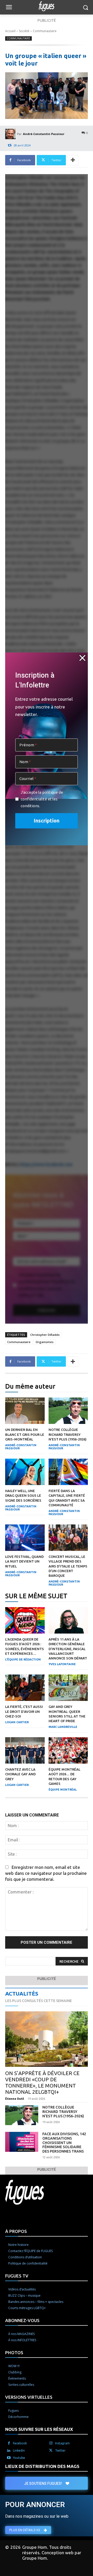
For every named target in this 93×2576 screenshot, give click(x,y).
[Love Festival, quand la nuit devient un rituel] (25, 1538)
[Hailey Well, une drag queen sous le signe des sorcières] (25, 1472)
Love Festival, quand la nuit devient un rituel (24, 1561)
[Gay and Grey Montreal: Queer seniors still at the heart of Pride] (68, 1688)
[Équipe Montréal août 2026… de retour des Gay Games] (68, 1750)
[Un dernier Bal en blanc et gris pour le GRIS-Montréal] (25, 1411)
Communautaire (45, 31)
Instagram (62, 2443)
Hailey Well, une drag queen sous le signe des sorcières (23, 1495)
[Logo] (47, 6)
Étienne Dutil (15, 2099)
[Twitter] (51, 2451)
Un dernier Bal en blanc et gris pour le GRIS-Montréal (25, 1434)
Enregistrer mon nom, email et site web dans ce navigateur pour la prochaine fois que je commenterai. (46, 1873)
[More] (73, 160)
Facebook (20, 2443)
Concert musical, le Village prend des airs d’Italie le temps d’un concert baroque (68, 1566)
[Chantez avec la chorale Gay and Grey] (25, 1750)
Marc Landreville (63, 1727)
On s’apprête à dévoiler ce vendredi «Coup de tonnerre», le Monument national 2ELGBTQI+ (42, 2082)
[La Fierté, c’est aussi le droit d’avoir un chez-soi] (25, 1688)
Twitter (60, 2450)
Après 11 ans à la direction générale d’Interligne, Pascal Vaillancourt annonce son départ (68, 1649)
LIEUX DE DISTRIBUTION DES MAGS (42, 2466)
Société (24, 31)
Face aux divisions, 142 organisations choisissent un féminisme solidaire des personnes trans (64, 2143)
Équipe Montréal (63, 1790)
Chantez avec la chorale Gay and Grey (20, 1774)
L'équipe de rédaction (23, 1659)
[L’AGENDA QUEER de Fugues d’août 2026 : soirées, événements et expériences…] (25, 1620)
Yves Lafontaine (62, 1664)
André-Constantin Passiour (44, 134)
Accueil (10, 31)
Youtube (19, 2458)
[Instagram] (51, 2443)
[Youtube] (9, 2458)
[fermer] (82, 658)
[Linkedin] (9, 2451)
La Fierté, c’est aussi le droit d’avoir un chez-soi (24, 1711)
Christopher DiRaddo (45, 1335)
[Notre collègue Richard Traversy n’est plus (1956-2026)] (68, 1411)
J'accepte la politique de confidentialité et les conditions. (42, 799)
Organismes (45, 1342)
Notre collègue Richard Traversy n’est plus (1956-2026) (68, 1434)
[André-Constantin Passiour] (11, 134)
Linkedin (19, 2450)
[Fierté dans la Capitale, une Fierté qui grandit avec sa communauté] (68, 1472)
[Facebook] (9, 2443)
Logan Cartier (17, 1722)
